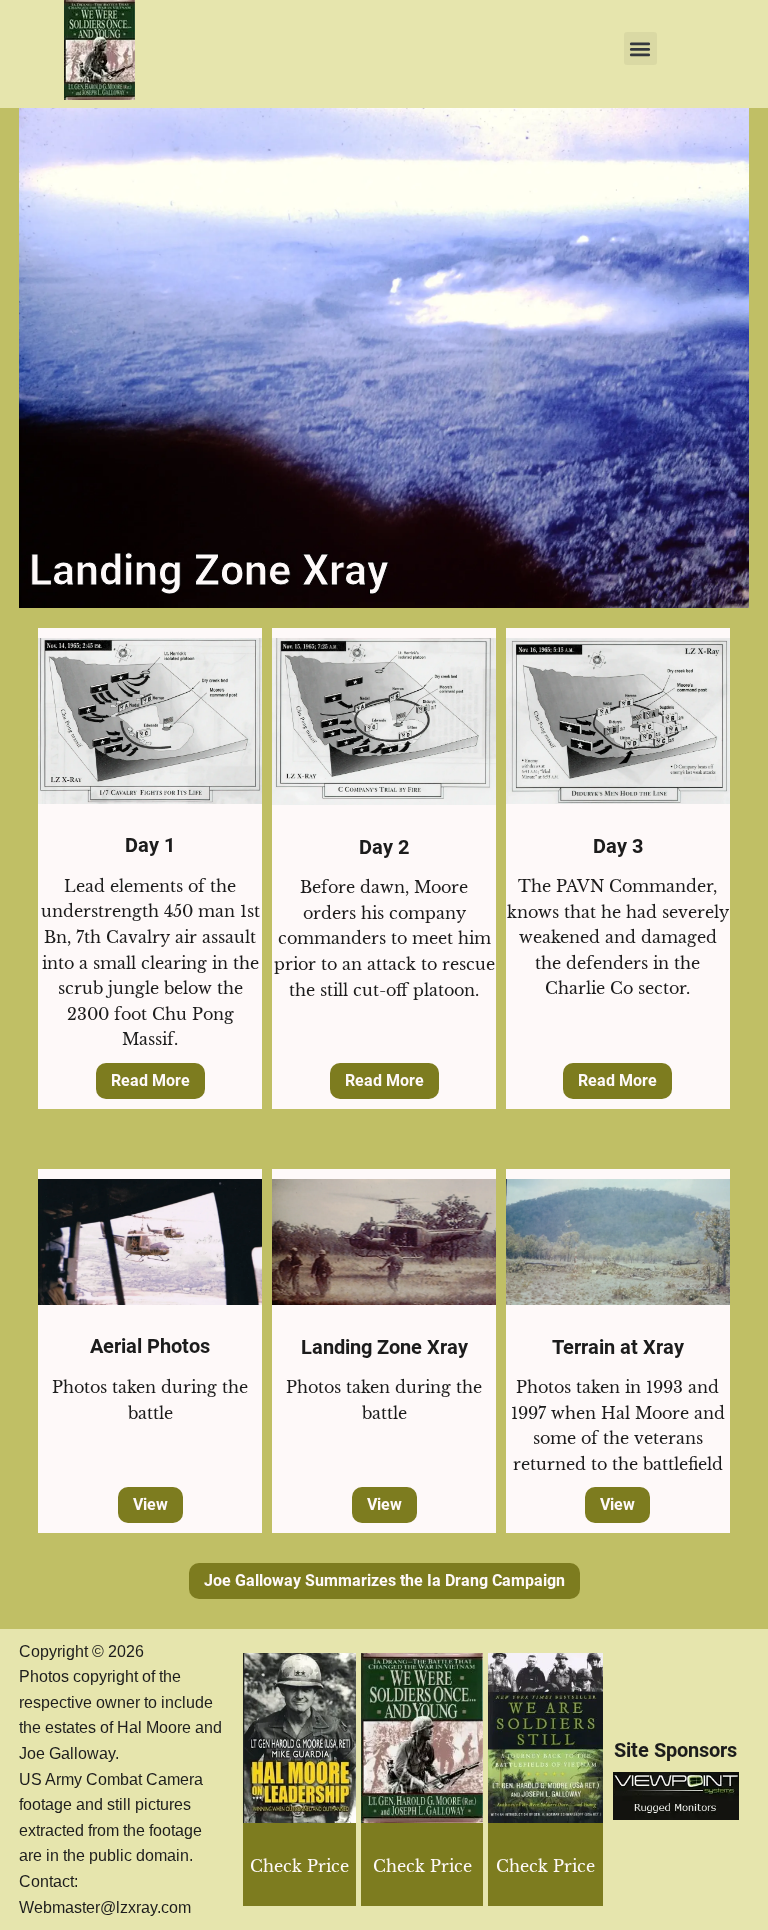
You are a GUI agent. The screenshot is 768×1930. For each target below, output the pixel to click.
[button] (640, 48)
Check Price (545, 1866)
